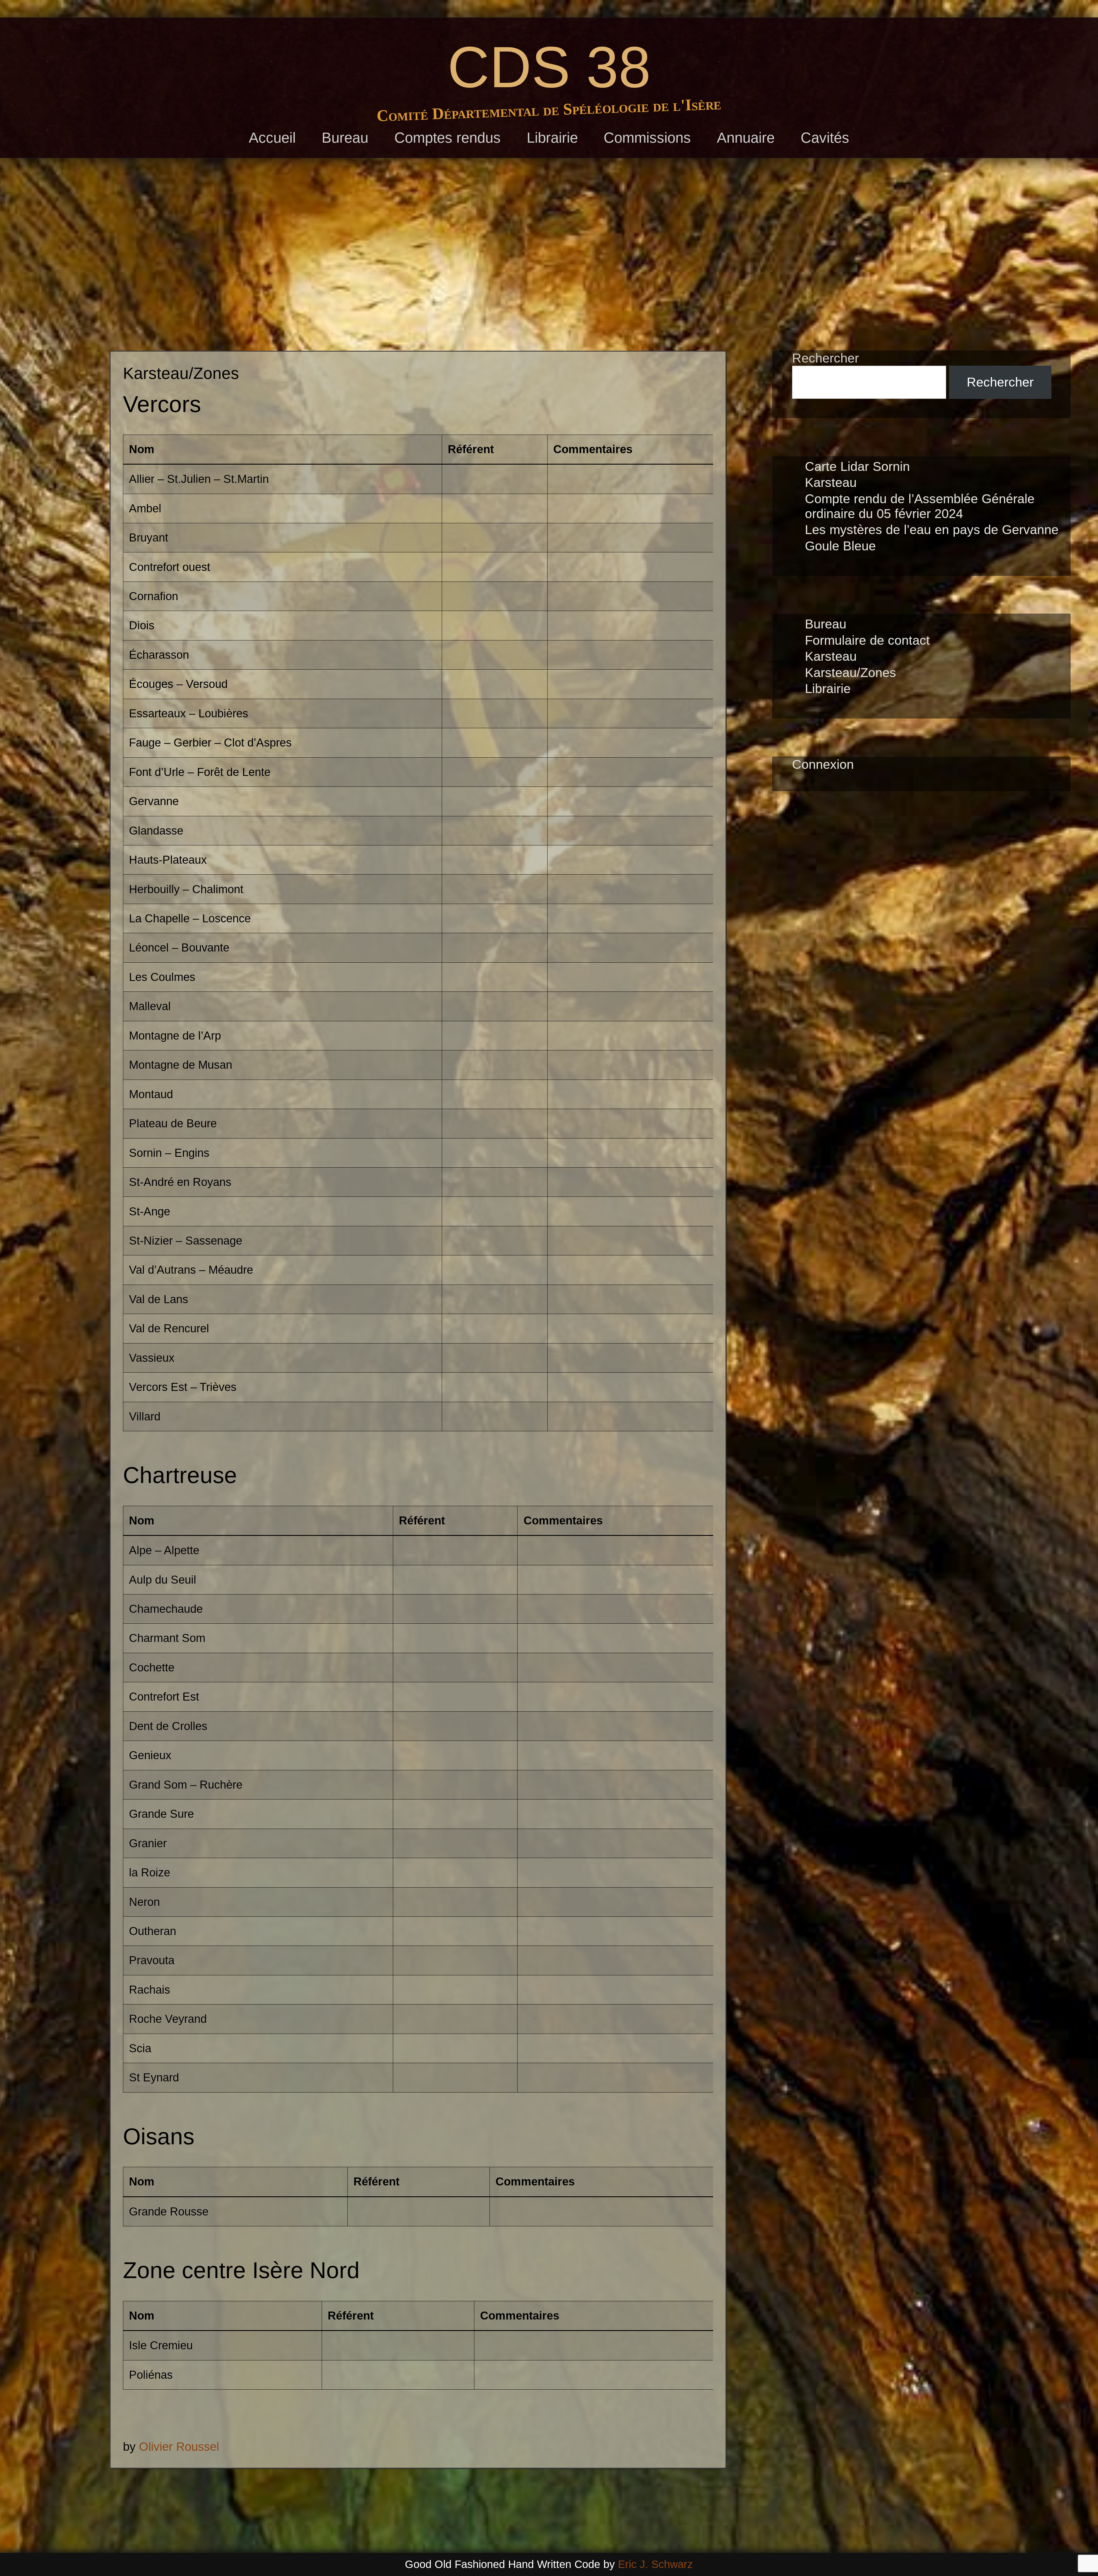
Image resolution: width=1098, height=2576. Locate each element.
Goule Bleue (840, 546)
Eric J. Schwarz (655, 2564)
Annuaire (746, 138)
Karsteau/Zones (851, 673)
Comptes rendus (447, 138)
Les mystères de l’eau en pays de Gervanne (932, 530)
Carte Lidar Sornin (857, 466)
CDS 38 (549, 67)
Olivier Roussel (179, 2447)
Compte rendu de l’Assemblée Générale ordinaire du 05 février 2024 (920, 506)
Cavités (825, 138)
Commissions (647, 138)
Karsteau (831, 482)
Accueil (272, 138)
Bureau (345, 138)
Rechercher (826, 358)
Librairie (552, 138)
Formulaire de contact (867, 640)
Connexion (823, 764)
